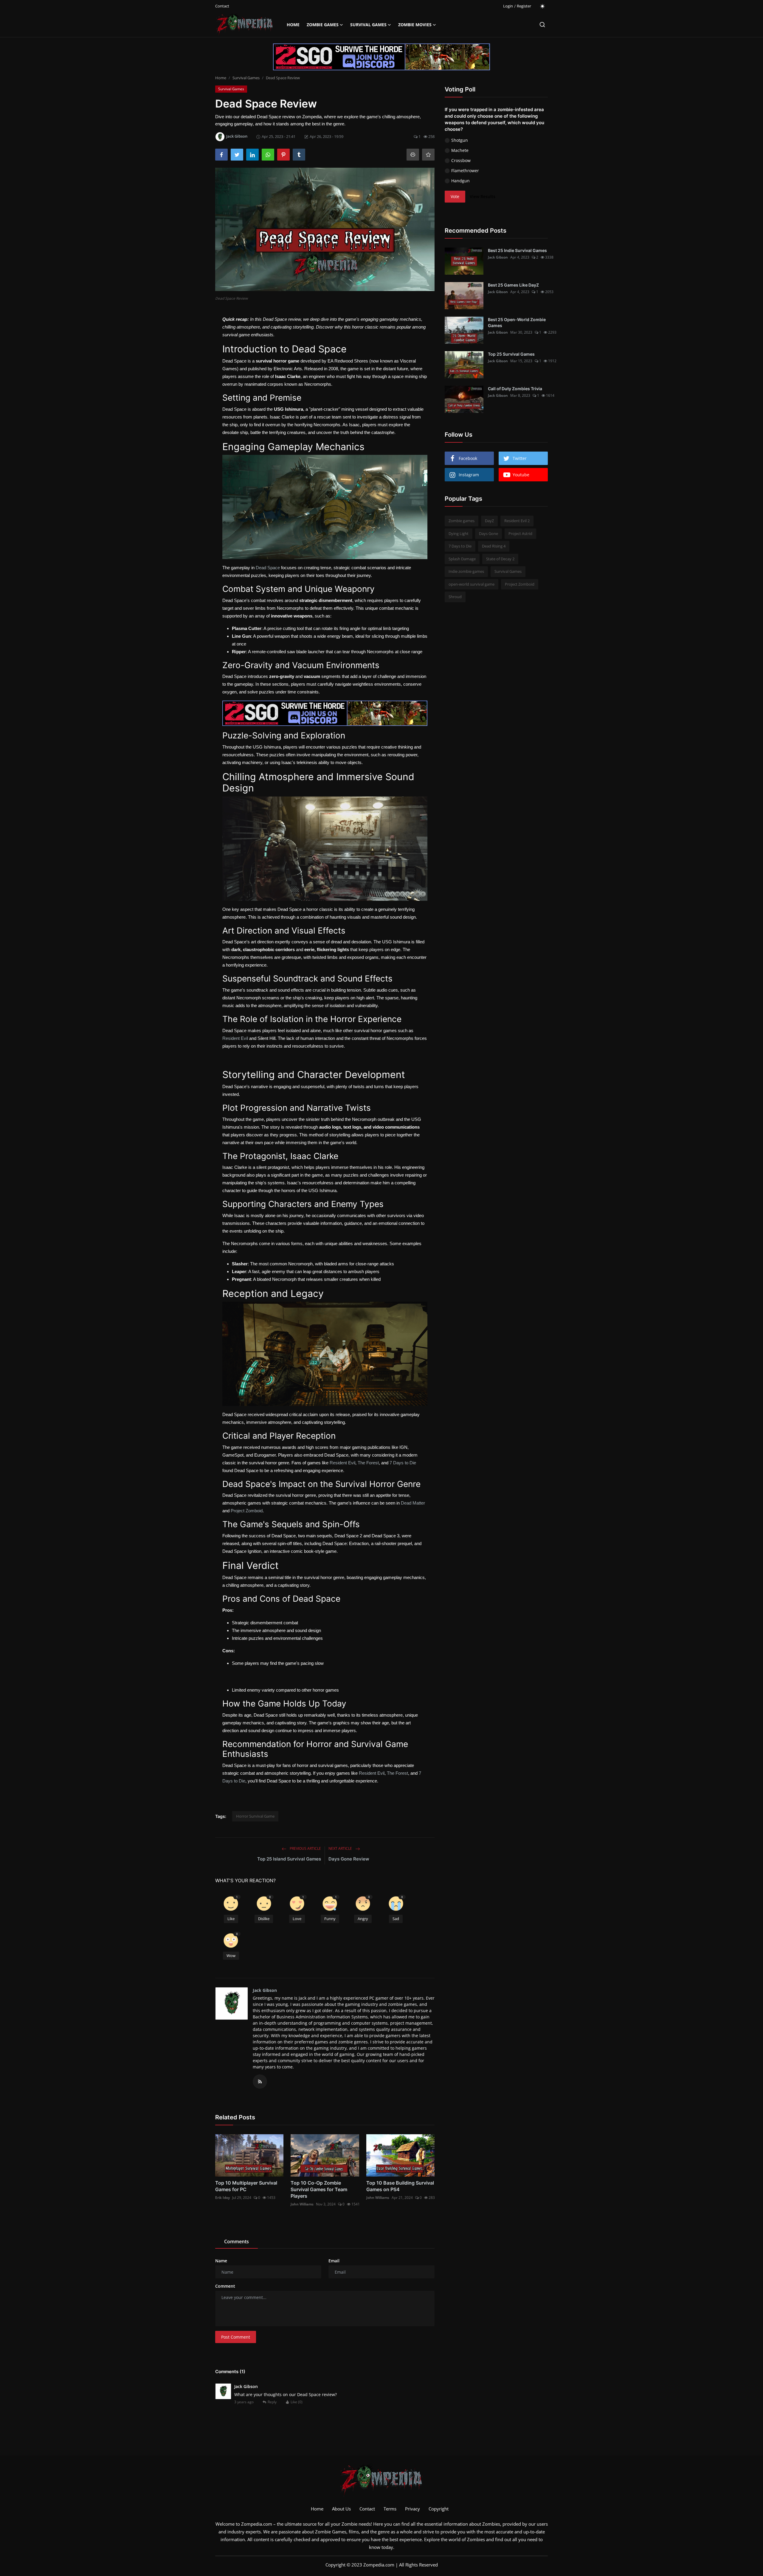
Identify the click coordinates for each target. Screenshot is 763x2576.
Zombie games (462, 521)
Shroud (455, 597)
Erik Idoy (222, 2198)
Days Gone (488, 533)
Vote (455, 197)
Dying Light (459, 533)
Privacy (412, 2509)
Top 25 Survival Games (511, 354)
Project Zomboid (247, 1511)
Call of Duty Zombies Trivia (515, 389)
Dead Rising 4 (494, 546)
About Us (341, 2509)
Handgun (460, 181)
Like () (297, 2402)
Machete (460, 150)
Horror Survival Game (255, 1816)
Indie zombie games (466, 571)
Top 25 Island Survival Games (289, 1859)
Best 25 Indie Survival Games (517, 250)
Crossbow (461, 160)
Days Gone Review (349, 1859)
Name (221, 2261)
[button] (231, 1910)
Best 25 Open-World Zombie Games (517, 322)
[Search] (542, 25)
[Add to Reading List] (428, 155)
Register (524, 6)
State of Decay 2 (500, 559)
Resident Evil (235, 1038)
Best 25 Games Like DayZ (513, 285)
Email (334, 2261)
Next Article (341, 1848)
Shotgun (460, 140)
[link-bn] (381, 57)
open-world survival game (472, 584)
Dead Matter (413, 1503)
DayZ (489, 521)
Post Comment (236, 2337)
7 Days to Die (403, 1463)
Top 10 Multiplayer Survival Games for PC (246, 2186)
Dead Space (268, 568)
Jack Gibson (265, 1990)
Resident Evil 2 (517, 521)
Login (508, 6)
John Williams (302, 2204)
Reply (272, 2402)
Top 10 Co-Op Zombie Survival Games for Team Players (319, 2189)
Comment (225, 2286)
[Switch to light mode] (542, 6)
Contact (222, 6)
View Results (483, 197)
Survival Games (368, 25)
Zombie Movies (415, 25)
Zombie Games (323, 25)
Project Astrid (520, 533)
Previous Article (305, 1848)
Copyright (439, 2509)
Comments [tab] (237, 2241)
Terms (390, 2509)
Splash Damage (462, 559)
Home (293, 25)
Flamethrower (465, 171)
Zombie (349, 2524)
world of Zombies (467, 2539)
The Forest (368, 1463)
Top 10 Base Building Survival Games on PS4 (400, 2186)
